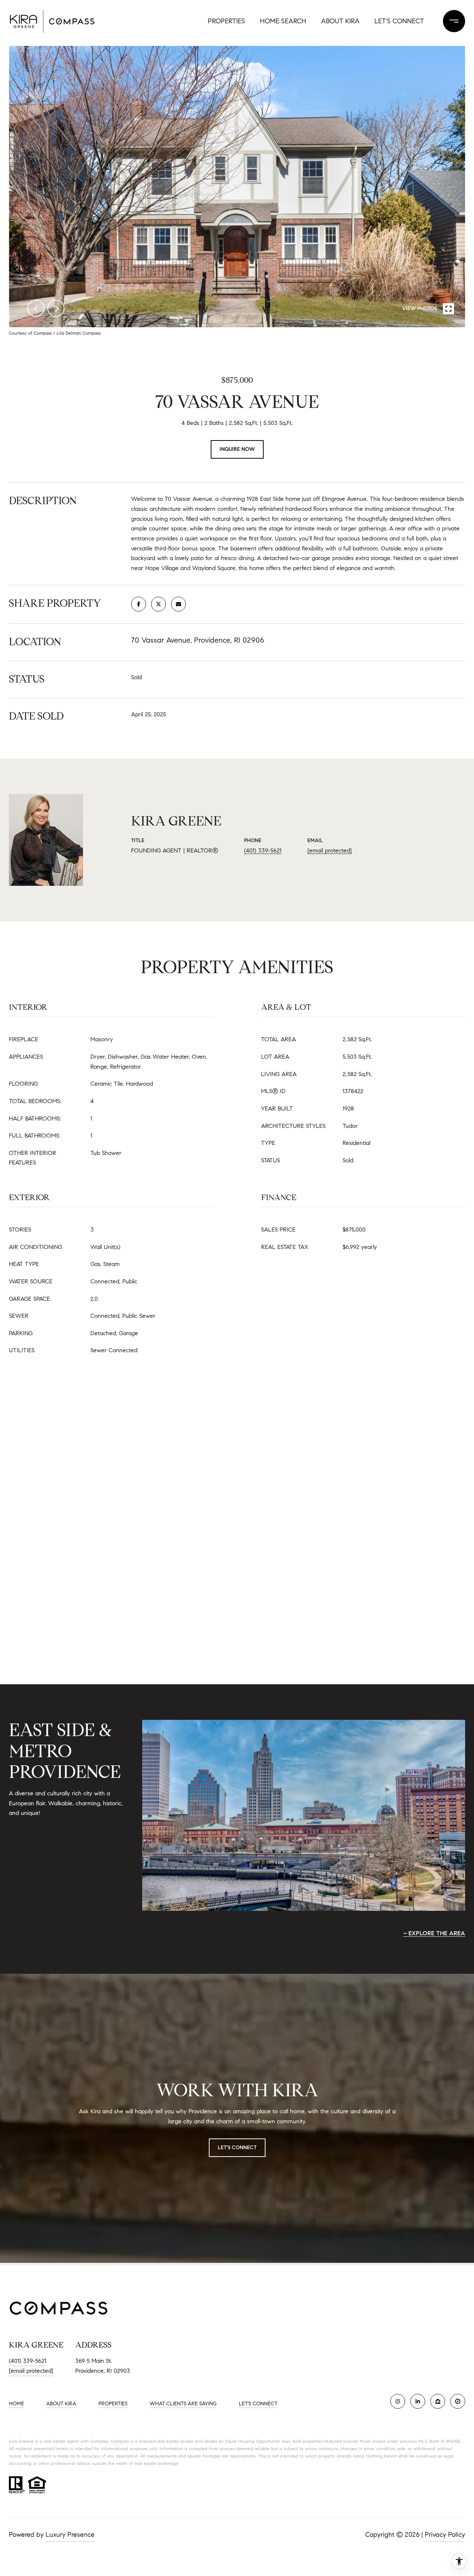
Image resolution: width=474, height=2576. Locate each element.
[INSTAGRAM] (398, 2401)
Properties (226, 21)
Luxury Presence (70, 2535)
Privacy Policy (445, 2535)
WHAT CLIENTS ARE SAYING (183, 2404)
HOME (16, 2404)
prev (36, 308)
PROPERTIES (113, 2404)
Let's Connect (399, 21)
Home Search (283, 21)
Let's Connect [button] (237, 2148)
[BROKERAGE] (458, 2401)
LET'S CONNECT (258, 2404)
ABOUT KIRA (61, 2404)
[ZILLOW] (438, 2401)
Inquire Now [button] (237, 449)
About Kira (340, 21)
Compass (120, 2441)
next (56, 308)
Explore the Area (437, 1933)
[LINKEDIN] (418, 2401)
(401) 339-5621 (263, 850)
